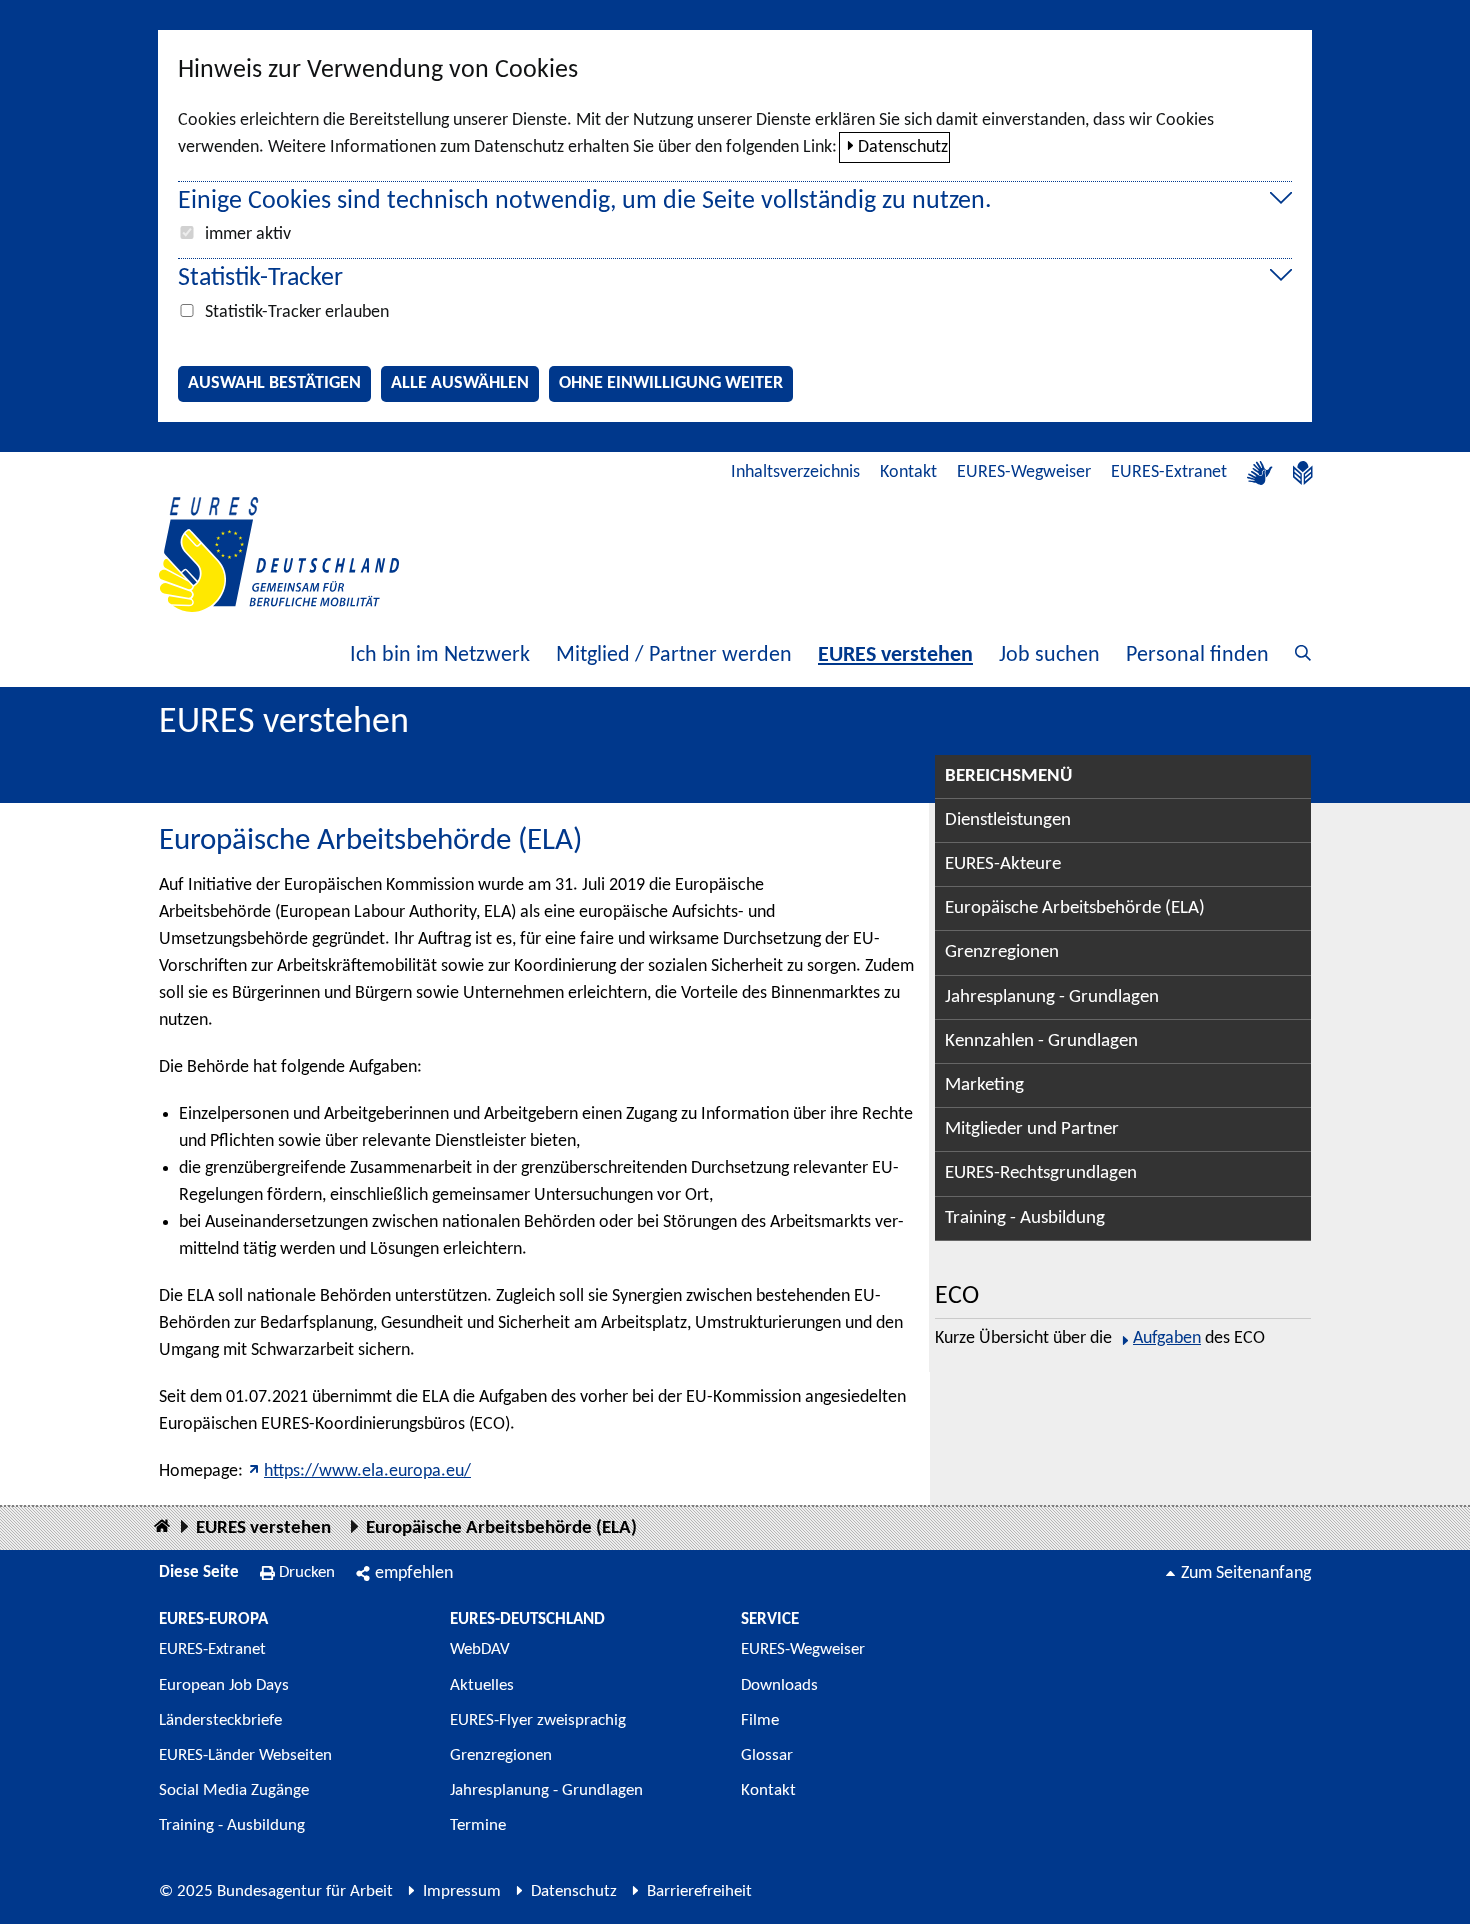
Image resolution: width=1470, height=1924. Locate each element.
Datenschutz (903, 147)
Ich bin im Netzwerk (440, 655)
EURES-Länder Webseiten (245, 1755)
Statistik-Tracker (260, 278)
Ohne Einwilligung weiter (671, 383)
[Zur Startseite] (279, 554)
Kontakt (908, 472)
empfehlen (414, 1573)
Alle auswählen (460, 383)
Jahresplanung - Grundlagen (1052, 997)
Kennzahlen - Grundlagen (1041, 1041)
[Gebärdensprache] (1260, 473)
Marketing (984, 1085)
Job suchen (1049, 655)
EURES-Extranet (1169, 472)
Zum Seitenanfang (1246, 1573)
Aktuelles (482, 1685)
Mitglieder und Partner (1032, 1129)
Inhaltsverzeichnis (795, 472)
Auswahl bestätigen (274, 383)
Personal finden (1197, 655)
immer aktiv (248, 234)
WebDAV (480, 1649)
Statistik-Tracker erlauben (297, 312)
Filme (760, 1720)
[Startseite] (162, 1527)
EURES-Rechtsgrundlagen (1041, 1173)
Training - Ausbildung (1025, 1218)
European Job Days (224, 1685)
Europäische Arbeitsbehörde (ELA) (1075, 908)
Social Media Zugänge (234, 1790)
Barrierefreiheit (699, 1891)
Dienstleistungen (1008, 820)
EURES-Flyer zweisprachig (538, 1720)
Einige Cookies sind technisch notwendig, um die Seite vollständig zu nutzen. (585, 201)
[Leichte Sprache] (1303, 473)
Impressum (462, 1891)
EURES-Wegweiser (1024, 472)
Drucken (307, 1572)
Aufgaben (1167, 1338)
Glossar (767, 1755)
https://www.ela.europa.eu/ (367, 1471)
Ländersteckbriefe (220, 1720)
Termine (478, 1825)
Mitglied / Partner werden (674, 655)
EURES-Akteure (1003, 864)
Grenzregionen (1002, 952)
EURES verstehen (895, 655)
